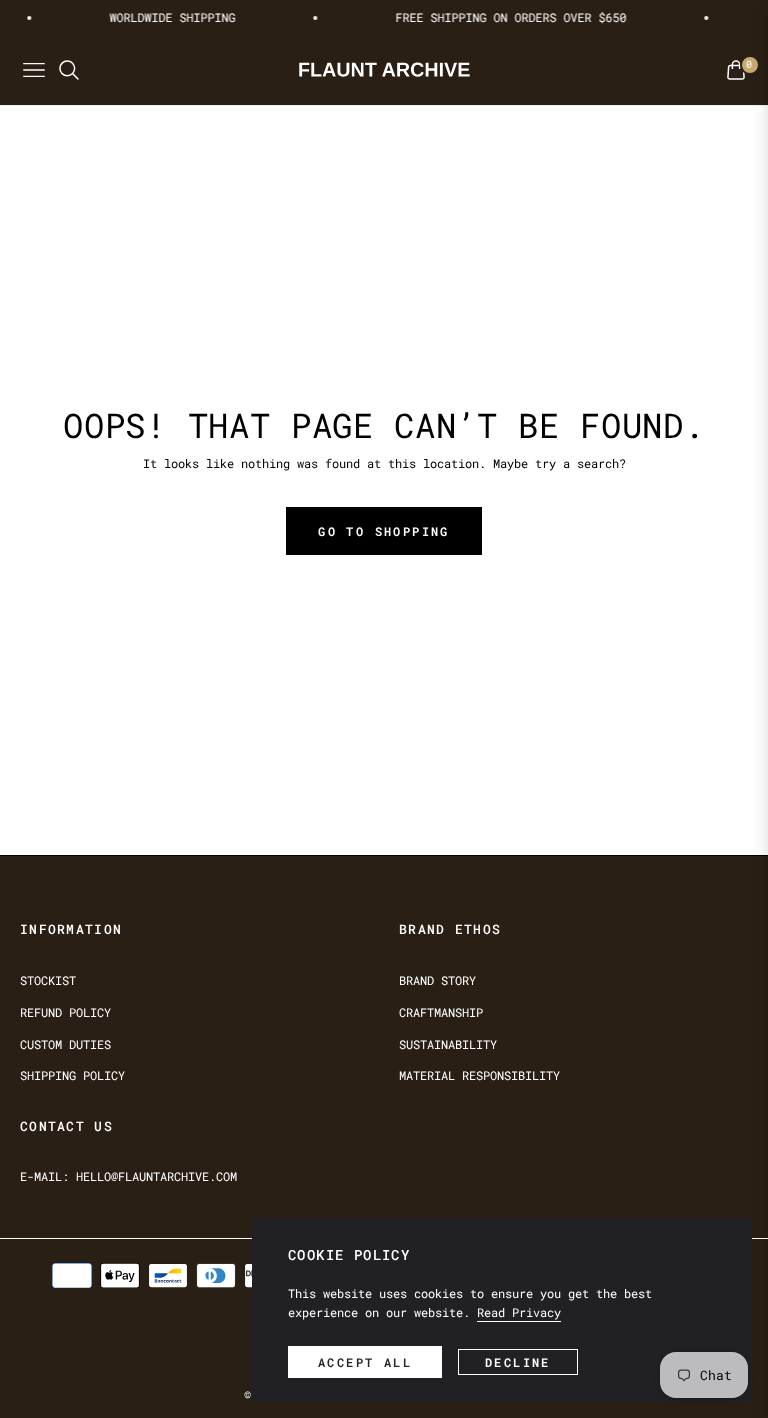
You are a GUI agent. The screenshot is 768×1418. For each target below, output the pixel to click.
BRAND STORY (437, 980)
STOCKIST (48, 980)
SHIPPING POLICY (72, 1075)
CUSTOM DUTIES (65, 1044)
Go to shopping (384, 531)
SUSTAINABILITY (448, 1044)
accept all (365, 1362)
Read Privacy (519, 1312)
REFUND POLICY (65, 1012)
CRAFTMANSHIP (441, 1012)
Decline (518, 1362)
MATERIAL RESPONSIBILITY (479, 1075)
